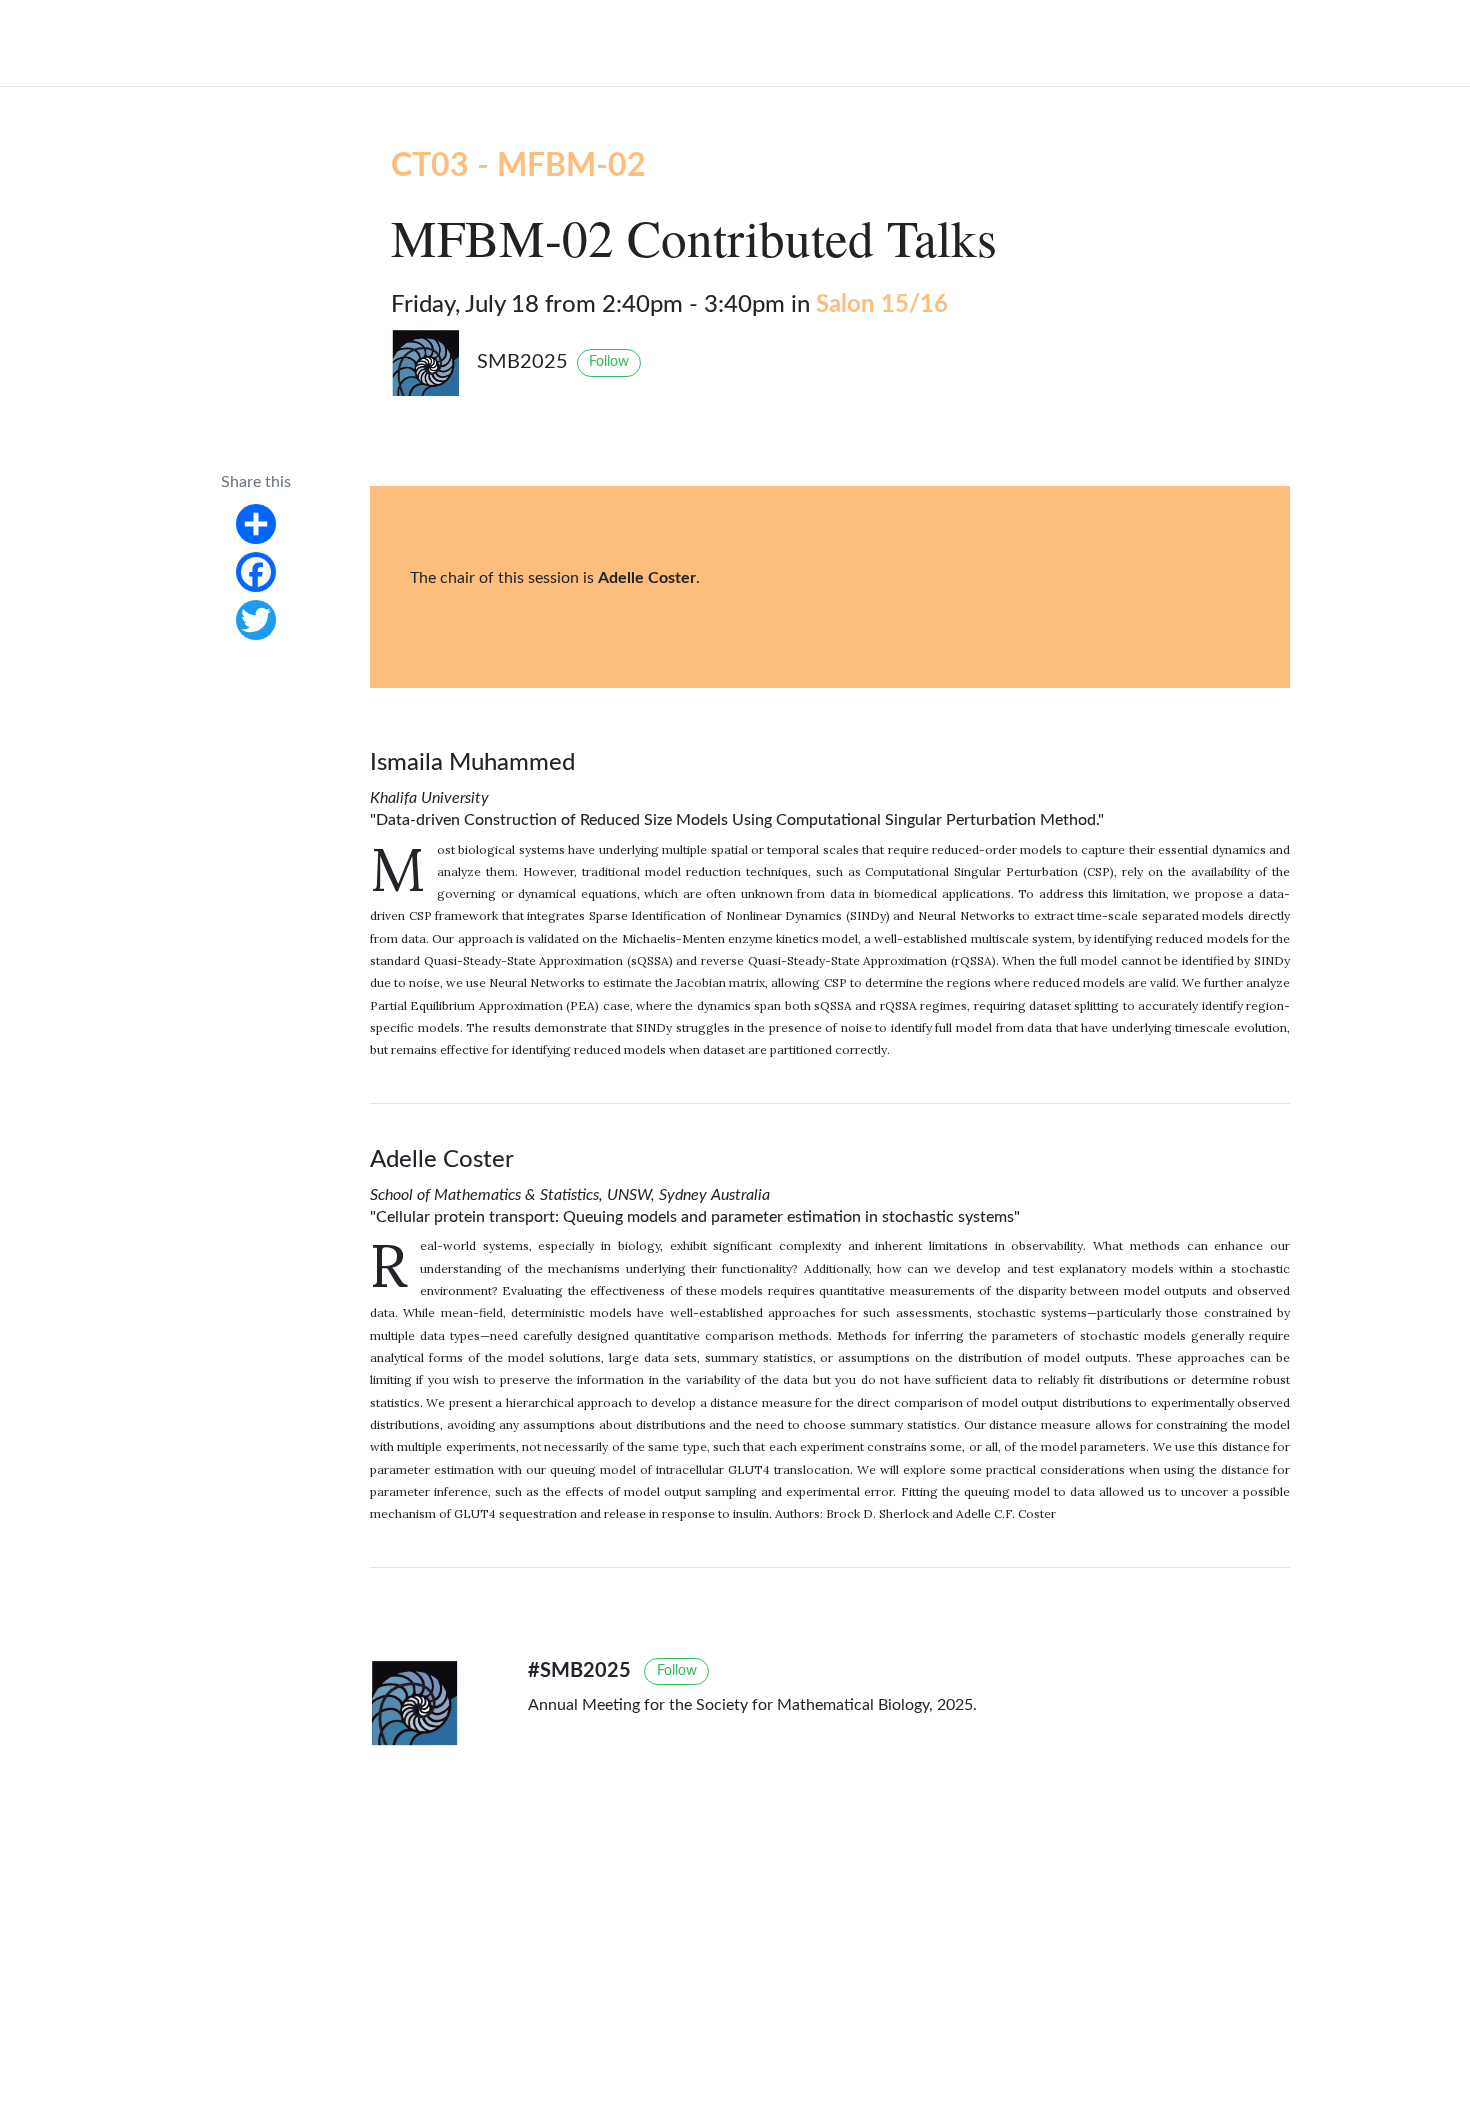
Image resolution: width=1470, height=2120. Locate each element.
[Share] (256, 524)
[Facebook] (256, 572)
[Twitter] (256, 620)
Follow (609, 362)
